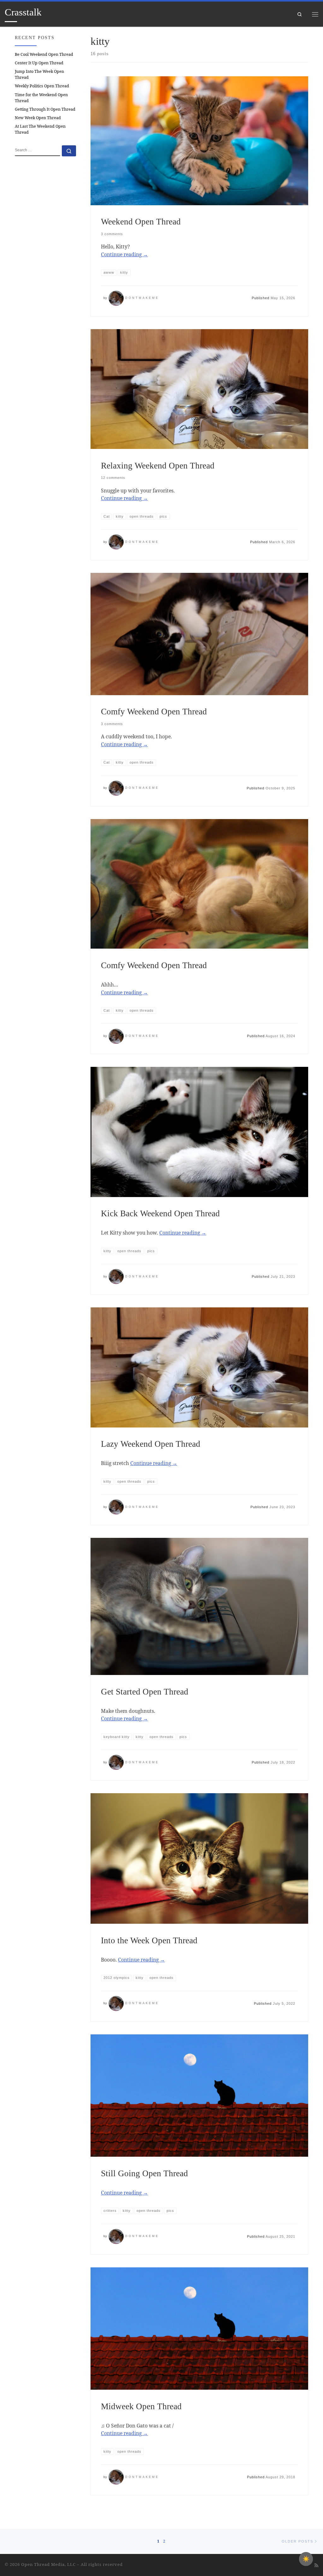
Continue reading (124, 254)
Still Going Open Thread (144, 2173)
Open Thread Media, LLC (48, 2564)
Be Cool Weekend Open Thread (44, 54)
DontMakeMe (142, 298)
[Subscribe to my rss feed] (316, 2565)
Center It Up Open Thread (39, 63)
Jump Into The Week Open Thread (39, 74)
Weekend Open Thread (141, 222)
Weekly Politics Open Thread (42, 86)
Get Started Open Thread (145, 1692)
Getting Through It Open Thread (45, 109)
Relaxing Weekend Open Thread (158, 466)
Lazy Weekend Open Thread (151, 1444)
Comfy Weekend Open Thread (154, 712)
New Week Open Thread (38, 118)
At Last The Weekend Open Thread (40, 129)
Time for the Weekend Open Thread (41, 98)
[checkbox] (306, 2559)
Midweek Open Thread (141, 2406)
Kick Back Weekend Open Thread (160, 1213)
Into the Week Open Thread (149, 1940)
